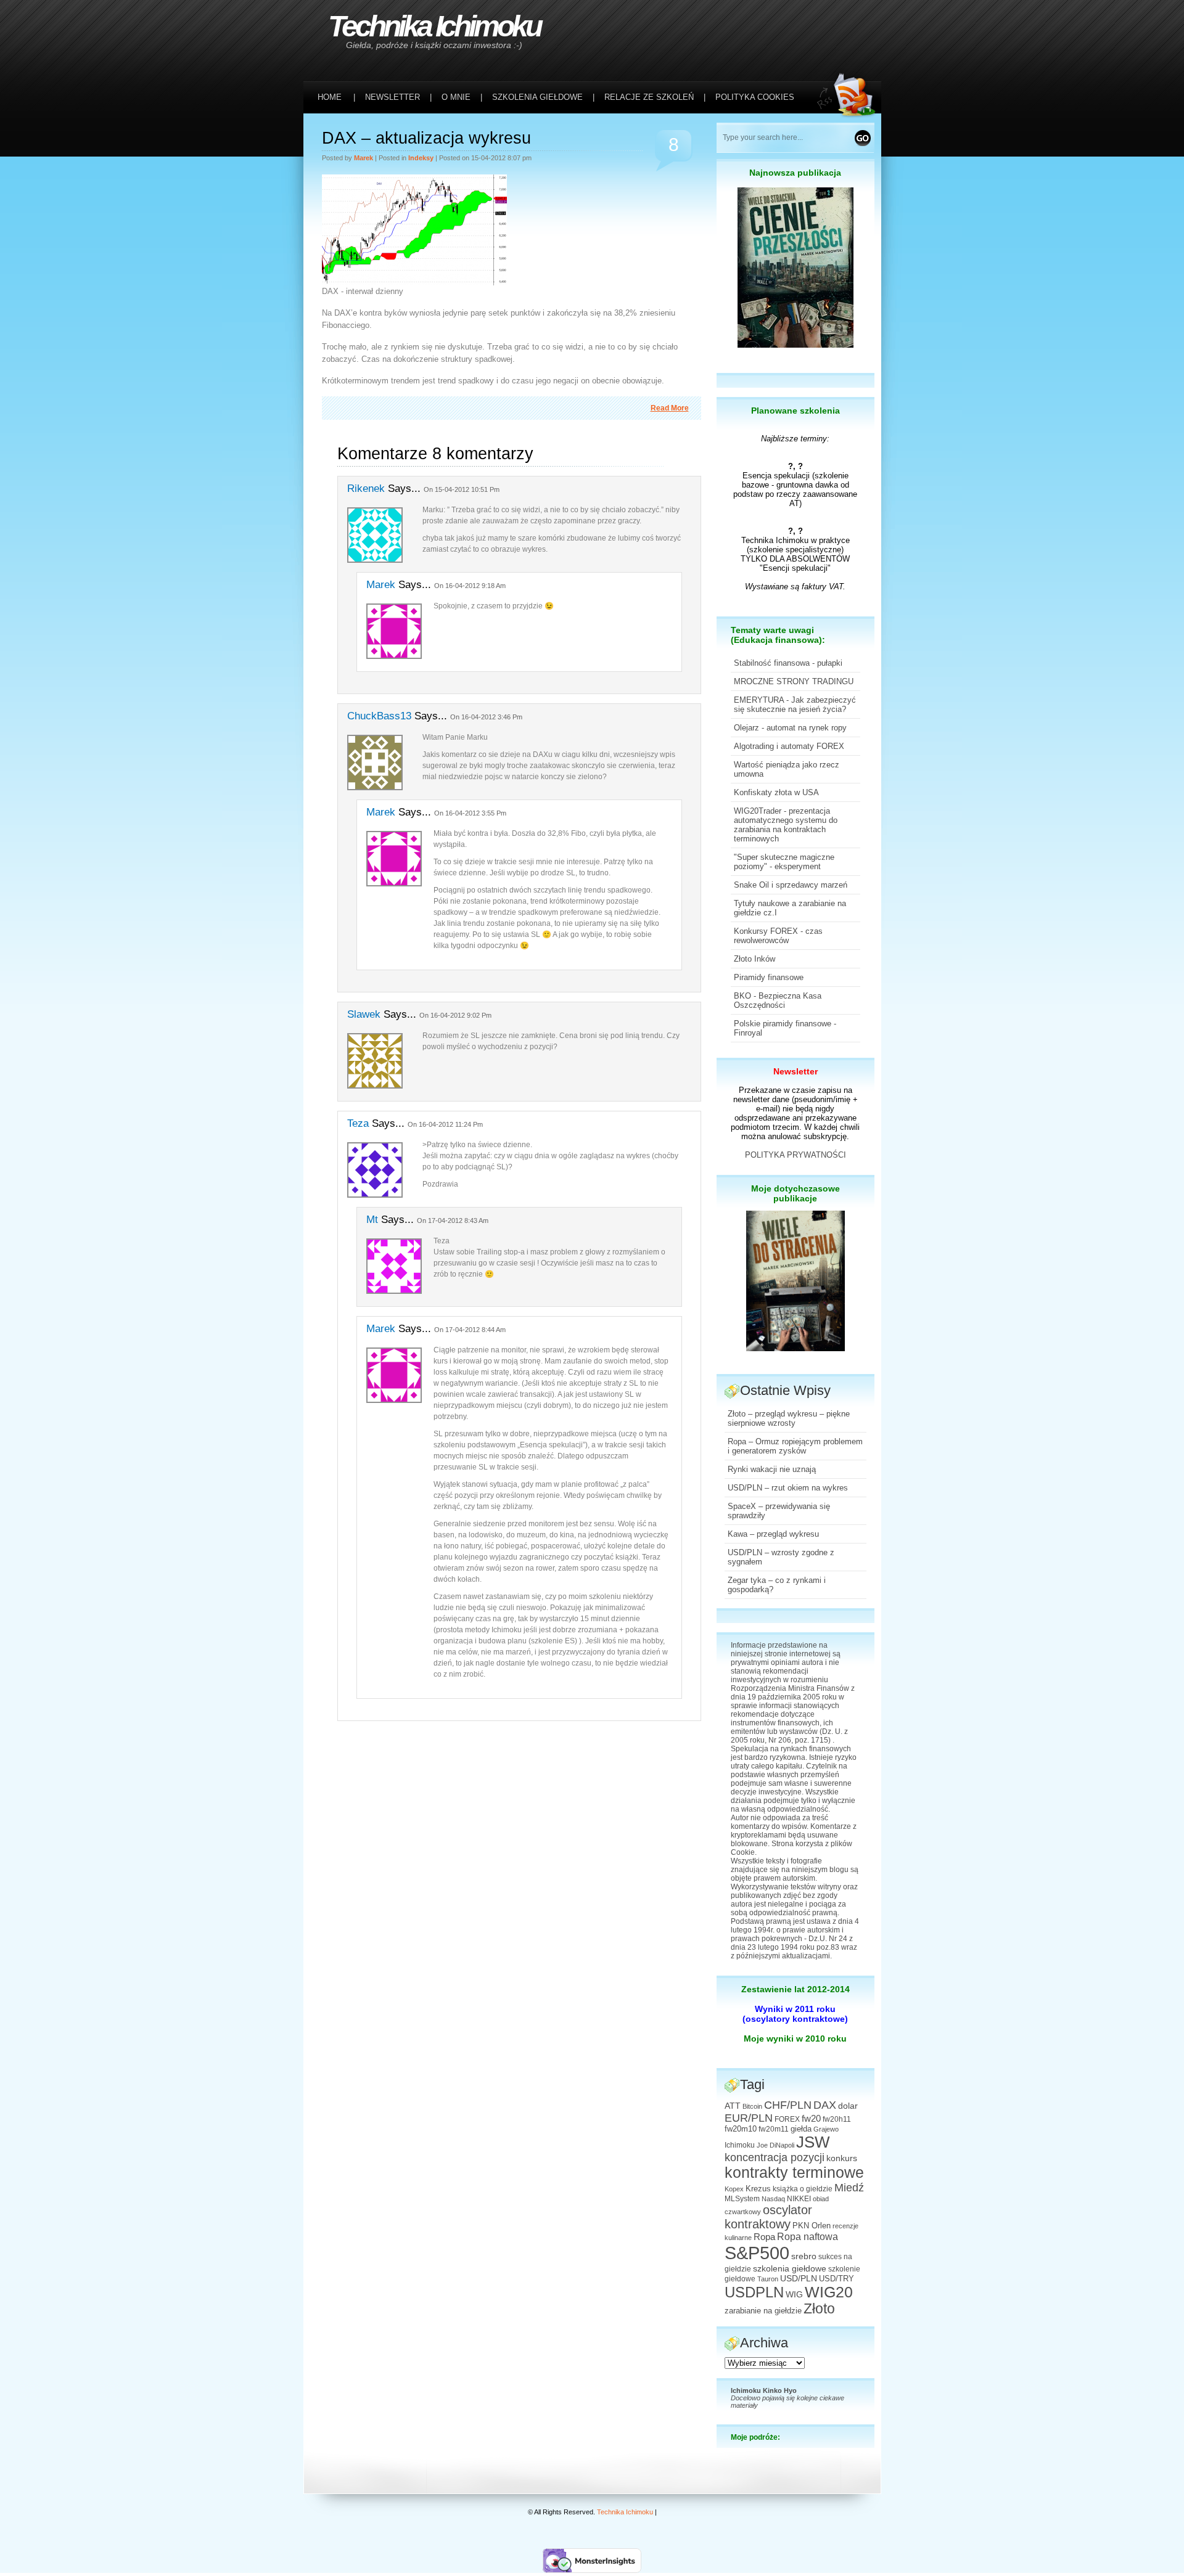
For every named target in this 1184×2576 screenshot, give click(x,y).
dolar (848, 2106)
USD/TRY (837, 2279)
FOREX (787, 2119)
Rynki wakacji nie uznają (772, 1469)
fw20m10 (741, 2129)
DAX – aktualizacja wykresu (426, 138)
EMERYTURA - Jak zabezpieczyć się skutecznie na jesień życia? (795, 705)
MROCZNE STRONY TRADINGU (794, 681)
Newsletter (795, 1071)
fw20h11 (837, 2119)
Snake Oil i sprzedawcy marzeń (791, 885)
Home (330, 97)
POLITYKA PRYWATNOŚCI (795, 1155)
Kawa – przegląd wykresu (773, 1534)
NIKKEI (799, 2199)
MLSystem (742, 2199)
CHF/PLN (788, 2105)
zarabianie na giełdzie (763, 2311)
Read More (670, 408)
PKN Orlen (812, 2226)
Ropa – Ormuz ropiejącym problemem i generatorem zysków (795, 1446)
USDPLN (754, 2292)
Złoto (819, 2309)
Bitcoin (752, 2106)
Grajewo (826, 2129)
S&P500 (757, 2253)
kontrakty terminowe (794, 2173)
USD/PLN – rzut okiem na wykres (788, 1488)
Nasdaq (773, 2199)
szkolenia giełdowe (790, 2268)
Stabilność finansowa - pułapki (788, 663)
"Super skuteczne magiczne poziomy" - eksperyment (784, 862)
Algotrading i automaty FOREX (789, 746)
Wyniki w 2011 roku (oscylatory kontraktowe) (795, 2014)
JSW (813, 2142)
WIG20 (829, 2292)
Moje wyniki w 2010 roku (795, 2038)
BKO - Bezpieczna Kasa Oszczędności (778, 1000)
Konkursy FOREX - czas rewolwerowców (778, 936)
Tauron (768, 2279)
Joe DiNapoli (775, 2145)
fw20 (811, 2118)
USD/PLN (799, 2278)
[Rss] (849, 26)
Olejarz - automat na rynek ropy (790, 728)
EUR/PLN (749, 2118)
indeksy (421, 158)
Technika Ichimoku (434, 26)
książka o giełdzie (803, 2189)
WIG (794, 2295)
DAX (825, 2105)
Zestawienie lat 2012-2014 (795, 1989)
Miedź (849, 2188)
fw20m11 (774, 2129)
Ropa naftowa (808, 2237)
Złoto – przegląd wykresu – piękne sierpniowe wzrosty (789, 1418)
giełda (801, 2129)
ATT (733, 2106)
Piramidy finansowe (769, 977)
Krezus (758, 2189)
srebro (804, 2256)
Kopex (734, 2189)
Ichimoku (740, 2145)
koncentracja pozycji (775, 2157)
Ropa (764, 2237)
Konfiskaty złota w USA (776, 792)
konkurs (842, 2158)
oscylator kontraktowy (768, 2217)
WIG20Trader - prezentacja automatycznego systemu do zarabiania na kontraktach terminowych (786, 825)
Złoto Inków (754, 959)
